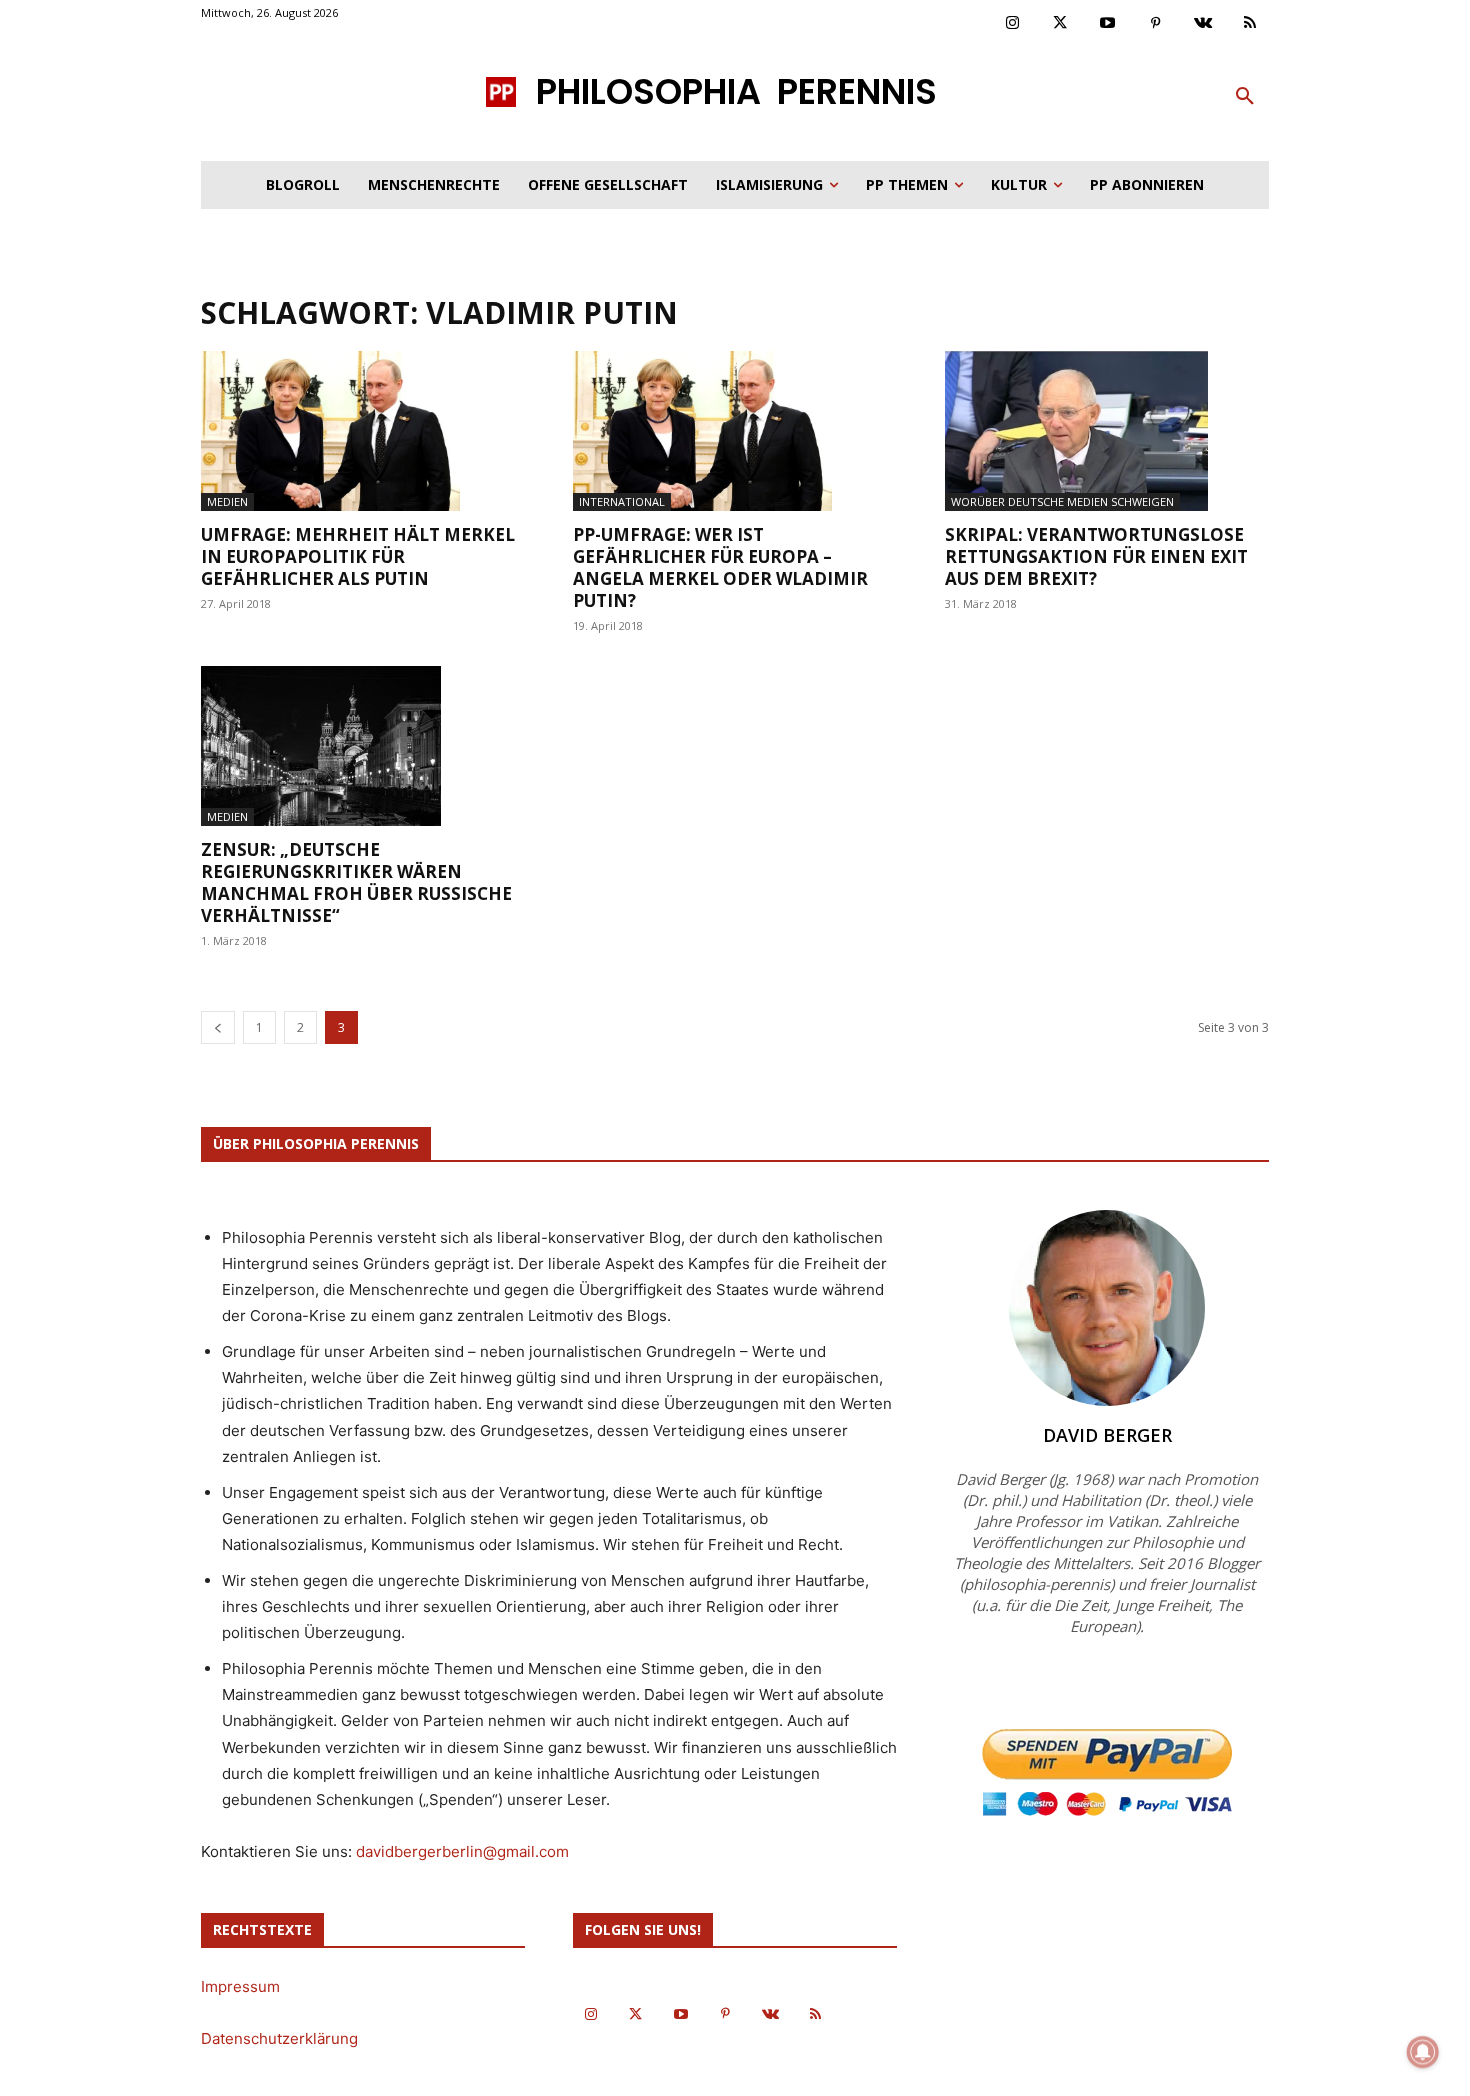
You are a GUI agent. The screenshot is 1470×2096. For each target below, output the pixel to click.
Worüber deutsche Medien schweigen (1062, 501)
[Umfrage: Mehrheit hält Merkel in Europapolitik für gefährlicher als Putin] (363, 431)
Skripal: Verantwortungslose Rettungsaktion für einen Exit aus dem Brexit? (1096, 556)
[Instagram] (1013, 24)
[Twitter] (1061, 24)
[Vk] (1203, 24)
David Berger (1107, 1435)
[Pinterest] (1156, 24)
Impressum (240, 1986)
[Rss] (1251, 24)
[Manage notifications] (1423, 2052)
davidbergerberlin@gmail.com (462, 1851)
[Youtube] (1108, 24)
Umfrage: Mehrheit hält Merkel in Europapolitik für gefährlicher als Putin (358, 556)
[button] (1245, 97)
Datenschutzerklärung (279, 2038)
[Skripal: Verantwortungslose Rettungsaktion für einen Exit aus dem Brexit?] (1107, 431)
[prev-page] (218, 1027)
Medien (227, 501)
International (622, 501)
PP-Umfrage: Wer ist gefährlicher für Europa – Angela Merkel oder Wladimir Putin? (720, 567)
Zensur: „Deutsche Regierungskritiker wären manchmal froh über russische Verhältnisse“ (356, 882)
